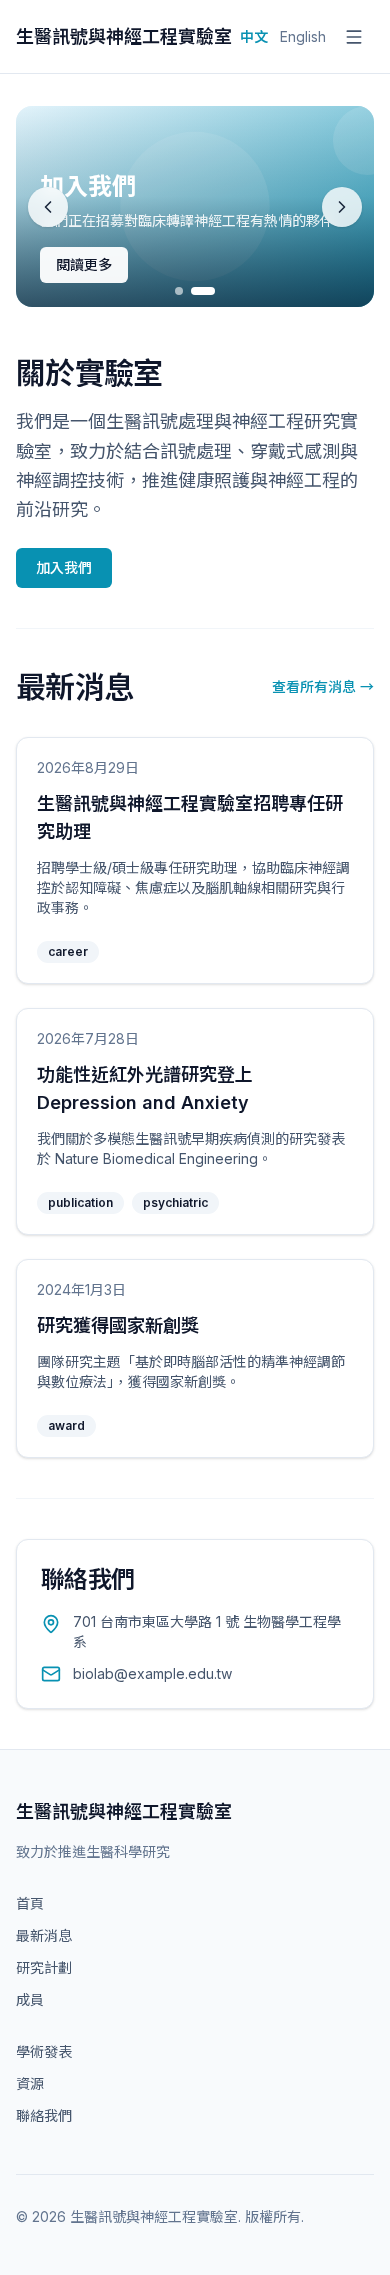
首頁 (30, 1903)
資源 (30, 2083)
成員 (30, 1999)
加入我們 (64, 567)
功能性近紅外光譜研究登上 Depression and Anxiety (145, 1088)
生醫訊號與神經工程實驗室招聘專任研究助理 (190, 817)
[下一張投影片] (342, 207)
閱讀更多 (84, 264)
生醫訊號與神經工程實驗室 (124, 36)
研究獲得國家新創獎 (118, 1325)
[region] (195, 206)
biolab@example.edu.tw (152, 1673)
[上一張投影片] (48, 207)
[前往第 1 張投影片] (179, 291)
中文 (254, 36)
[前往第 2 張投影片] (203, 291)
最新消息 (44, 1935)
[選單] (354, 37)
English (303, 36)
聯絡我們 (44, 2115)
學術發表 (44, 2051)
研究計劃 (44, 1967)
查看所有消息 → (323, 686)
